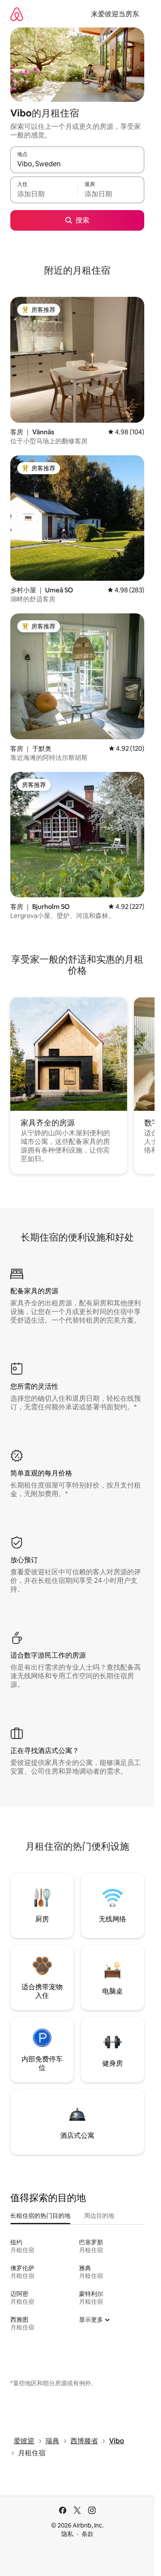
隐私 (67, 2534)
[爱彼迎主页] (17, 14)
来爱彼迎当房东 (115, 14)
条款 (88, 2534)
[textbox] (44, 194)
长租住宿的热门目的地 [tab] (40, 2216)
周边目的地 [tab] (99, 2216)
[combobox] (77, 164)
